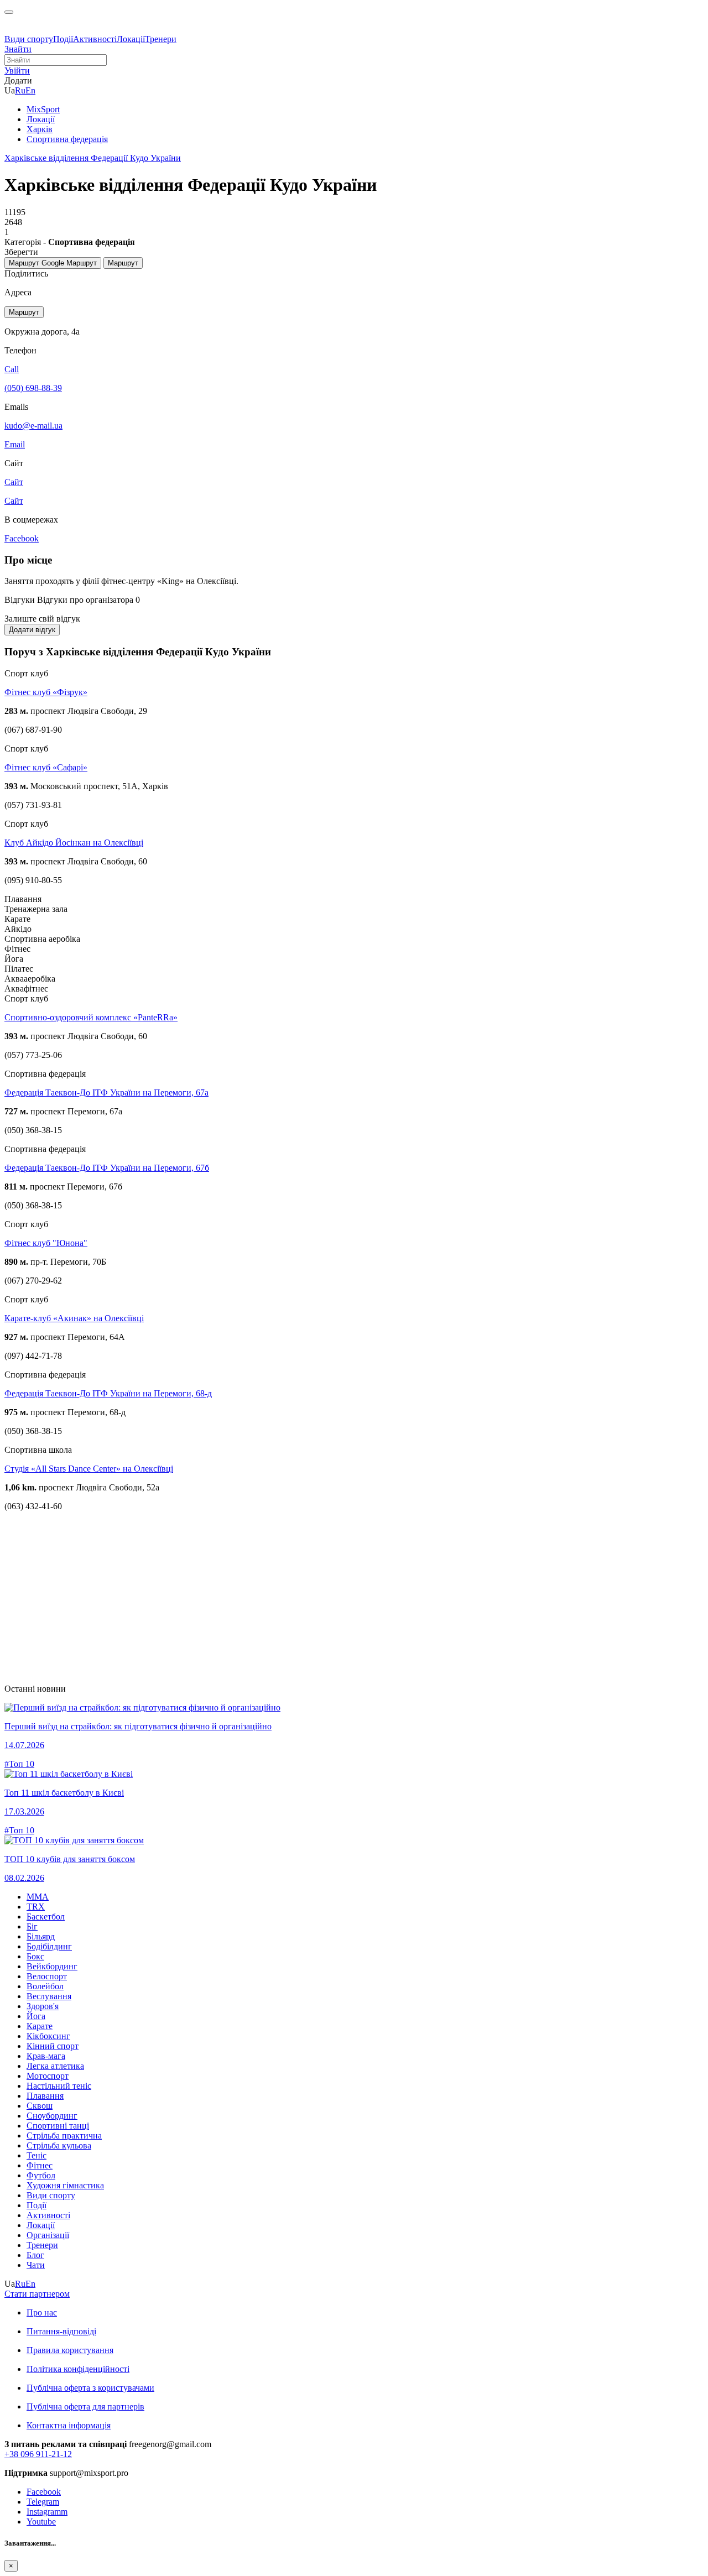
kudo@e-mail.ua (33, 426)
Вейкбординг (52, 1966)
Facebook (44, 2492)
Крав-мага (46, 2056)
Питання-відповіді (61, 2331)
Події (63, 39)
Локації (131, 39)
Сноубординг (52, 2116)
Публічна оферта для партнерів (85, 2406)
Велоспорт (47, 1976)
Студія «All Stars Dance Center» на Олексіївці (89, 1469)
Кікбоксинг (48, 2036)
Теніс (37, 2155)
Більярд (41, 1936)
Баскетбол (46, 1917)
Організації (48, 2235)
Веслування (49, 1996)
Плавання (45, 2096)
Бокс (35, 1956)
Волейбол (45, 1986)
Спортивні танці (58, 2126)
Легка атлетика (55, 2066)
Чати (36, 2265)
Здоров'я (43, 2006)
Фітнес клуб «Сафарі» (46, 767)
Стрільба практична (64, 2136)
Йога (36, 2016)
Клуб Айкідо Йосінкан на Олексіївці (74, 843)
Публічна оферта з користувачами (90, 2388)
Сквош (40, 2106)
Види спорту (29, 39)
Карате (40, 2026)
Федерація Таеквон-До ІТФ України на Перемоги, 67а (106, 1093)
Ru (20, 90)
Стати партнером (37, 2294)
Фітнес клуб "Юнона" (46, 1243)
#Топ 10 (19, 1764)
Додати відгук (32, 630)
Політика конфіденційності (78, 2369)
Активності (95, 39)
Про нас (42, 2312)
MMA (38, 1897)
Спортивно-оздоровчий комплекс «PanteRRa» (91, 1017)
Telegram (43, 2502)
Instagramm (47, 2512)
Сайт (14, 501)
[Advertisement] (336, 1598)
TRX (36, 1907)
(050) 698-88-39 (33, 388)
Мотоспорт (48, 2076)
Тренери (161, 39)
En (30, 90)
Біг (32, 1926)
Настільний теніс (59, 2086)
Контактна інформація (69, 2425)
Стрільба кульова (59, 2145)
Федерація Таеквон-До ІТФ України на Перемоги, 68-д (108, 1393)
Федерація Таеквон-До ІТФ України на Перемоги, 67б (107, 1168)
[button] (17, 71)
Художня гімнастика (65, 2185)
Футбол (41, 2175)
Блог (35, 2255)
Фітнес (40, 2165)
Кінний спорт (53, 2046)
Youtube (41, 2522)
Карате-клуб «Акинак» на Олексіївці (74, 1318)
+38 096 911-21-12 (38, 2454)
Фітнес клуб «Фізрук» (46, 692)
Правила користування (70, 2350)
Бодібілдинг (49, 1946)
